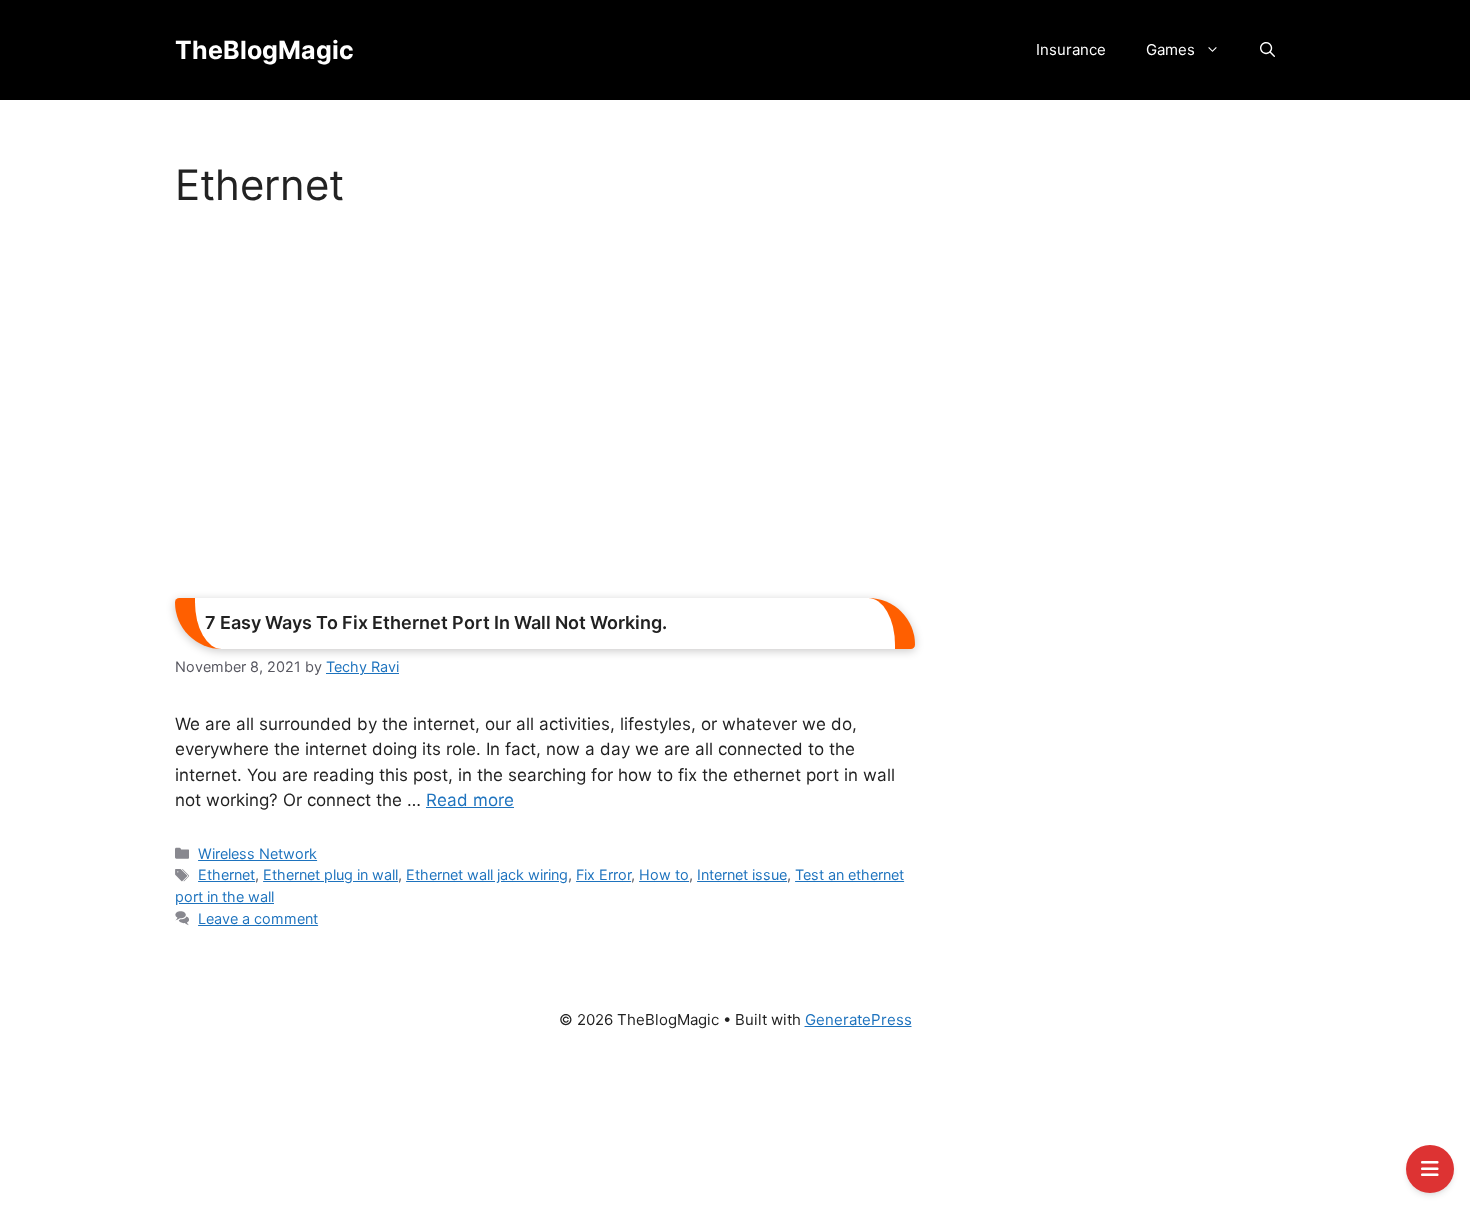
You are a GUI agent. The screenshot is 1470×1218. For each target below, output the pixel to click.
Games (1170, 49)
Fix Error (603, 874)
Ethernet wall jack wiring (487, 874)
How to (664, 874)
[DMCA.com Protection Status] (735, 1134)
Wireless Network (257, 853)
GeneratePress (858, 1019)
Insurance (1071, 49)
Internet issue (742, 874)
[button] (1267, 50)
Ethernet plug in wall (330, 874)
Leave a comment (258, 918)
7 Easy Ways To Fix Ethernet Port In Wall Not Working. (436, 622)
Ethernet (226, 874)
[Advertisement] (545, 410)
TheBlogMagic (264, 50)
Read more (470, 800)
